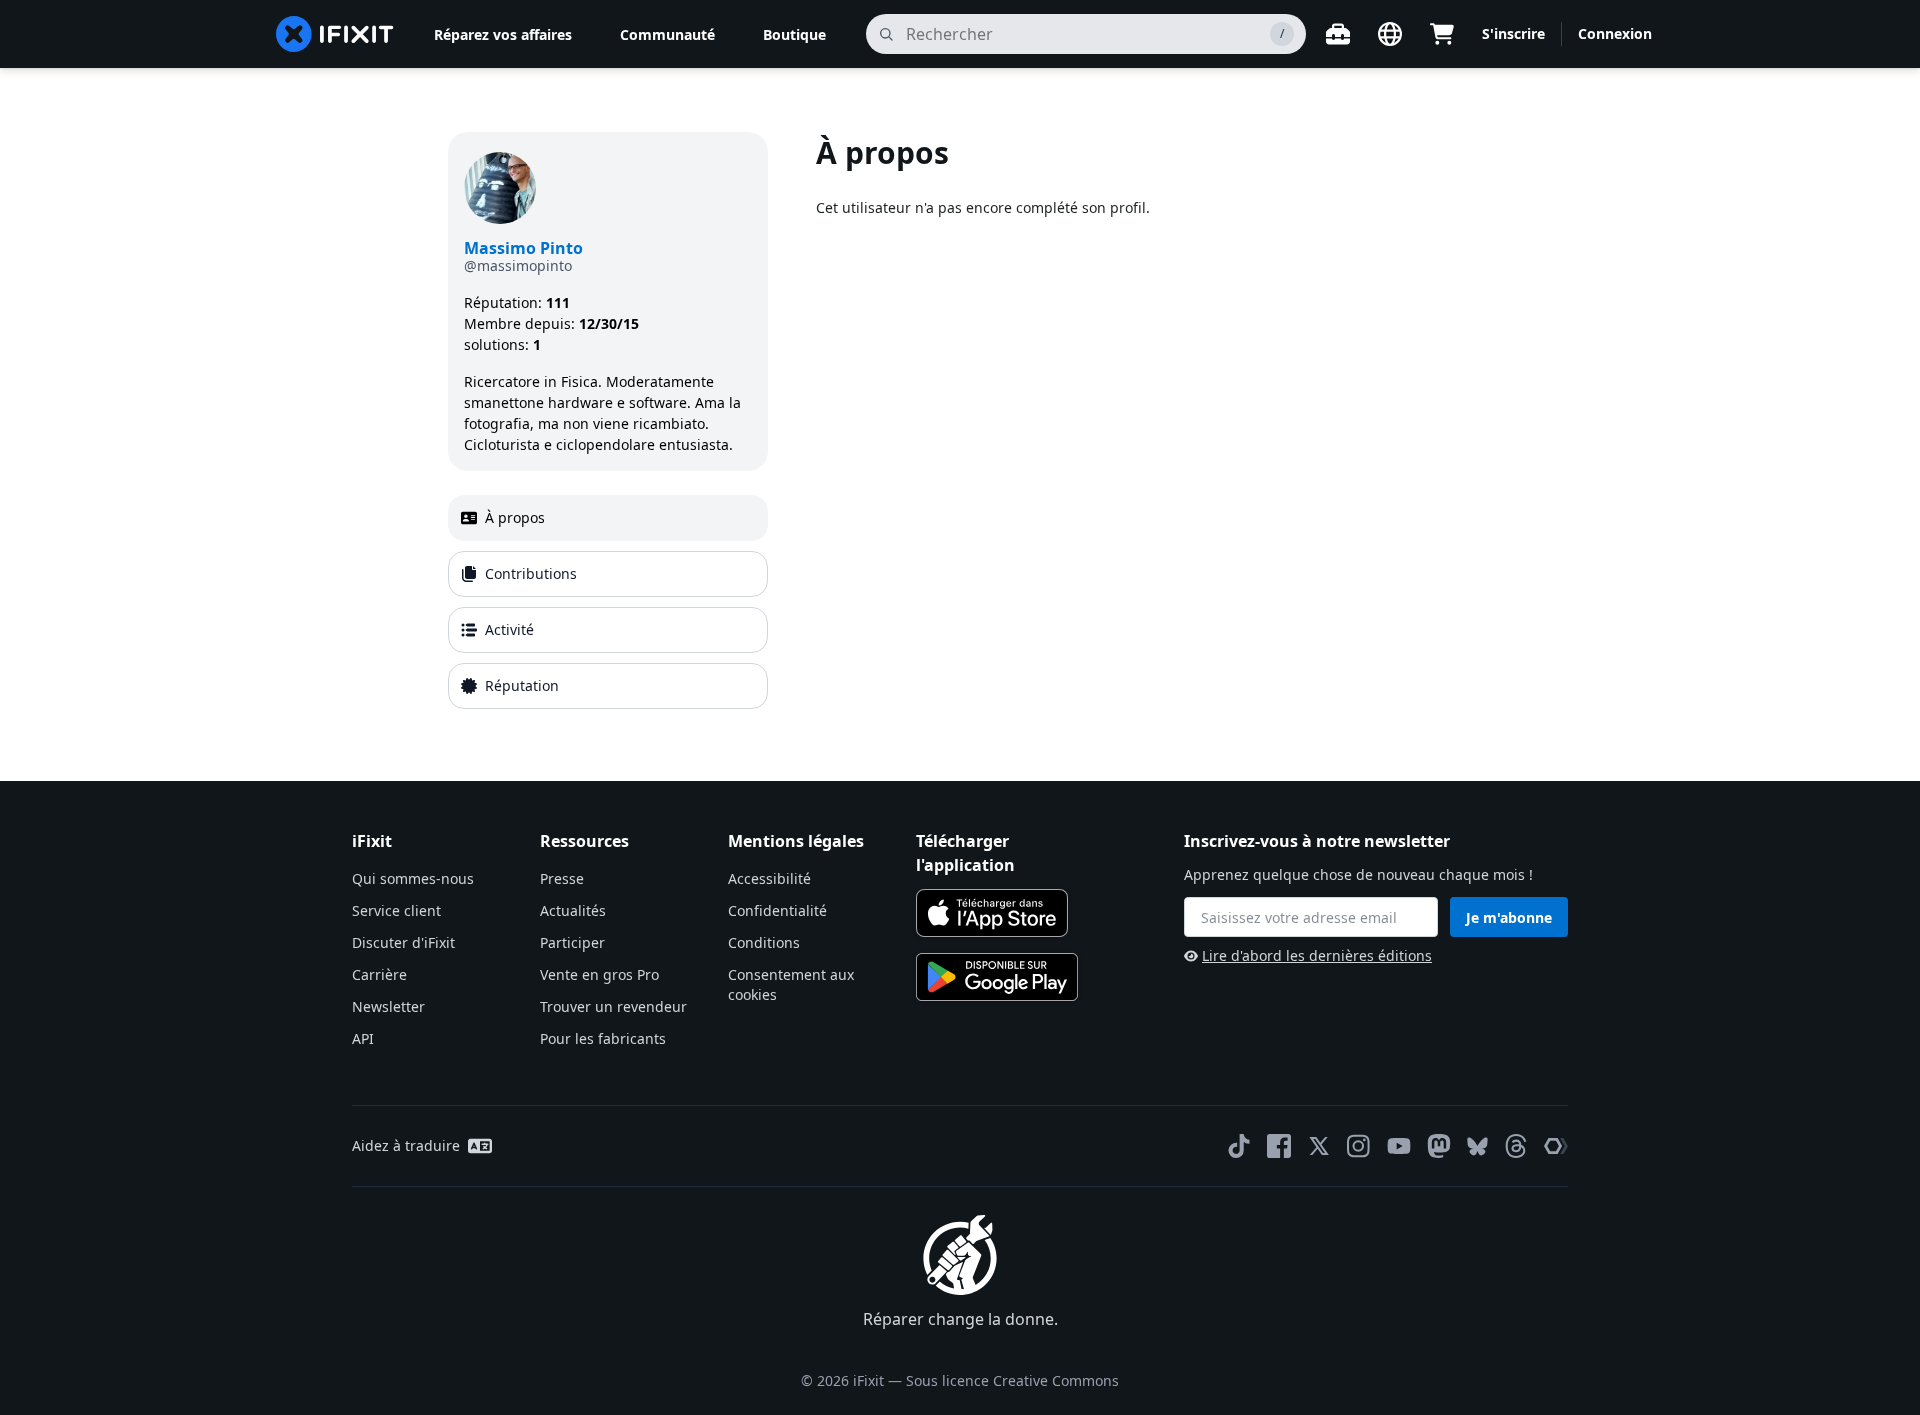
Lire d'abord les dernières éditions (1317, 955)
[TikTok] (1239, 1146)
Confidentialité (777, 910)
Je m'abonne (1509, 917)
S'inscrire (1513, 33)
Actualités (573, 910)
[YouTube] (1399, 1146)
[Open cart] (1442, 34)
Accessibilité (769, 878)
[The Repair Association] (1556, 1146)
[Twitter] (1319, 1146)
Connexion (1615, 33)
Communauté (667, 34)
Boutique (794, 34)
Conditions (764, 942)
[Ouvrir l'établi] (1338, 34)
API (363, 1038)
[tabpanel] (1144, 424)
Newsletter (388, 1006)
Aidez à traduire (406, 1145)
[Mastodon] (1439, 1146)
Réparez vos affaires (503, 34)
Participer (572, 942)
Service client (396, 910)
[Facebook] (1279, 1146)
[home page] (335, 34)
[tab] (608, 518)
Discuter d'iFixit (403, 942)
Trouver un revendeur (613, 1006)
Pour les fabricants (603, 1038)
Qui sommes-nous (413, 878)
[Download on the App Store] (992, 913)
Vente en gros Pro (599, 974)
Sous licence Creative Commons (1012, 1380)
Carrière (379, 974)
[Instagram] (1359, 1146)
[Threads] (1516, 1146)
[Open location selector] (1390, 34)
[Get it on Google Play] (997, 977)
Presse (562, 878)
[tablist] (608, 602)
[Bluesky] (1477, 1146)
